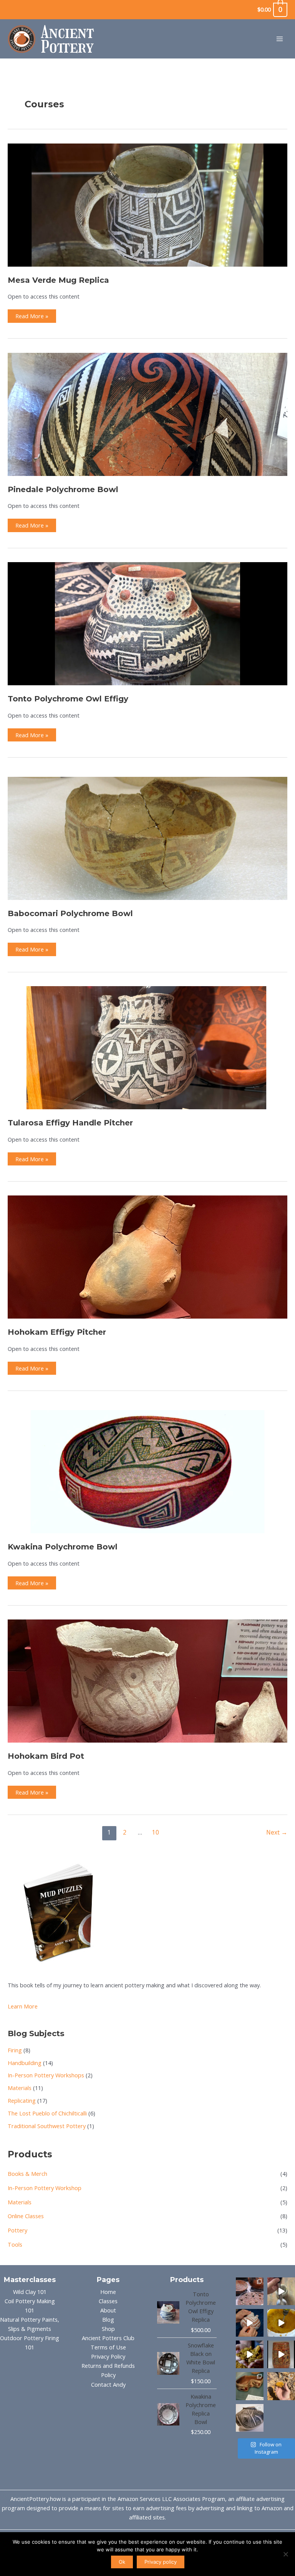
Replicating (22, 2100)
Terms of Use (108, 2347)
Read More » (32, 317)
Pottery (17, 2230)
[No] (285, 2554)
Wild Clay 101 (30, 2292)
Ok (122, 2562)
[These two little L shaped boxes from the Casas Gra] (250, 2386)
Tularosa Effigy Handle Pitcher (70, 1123)
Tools (15, 2244)
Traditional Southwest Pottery (47, 2126)
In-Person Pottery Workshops (46, 2075)
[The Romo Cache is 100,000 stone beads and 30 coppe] (250, 2291)
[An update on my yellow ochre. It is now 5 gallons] (281, 2323)
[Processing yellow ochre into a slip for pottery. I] (250, 2354)
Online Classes (26, 2216)
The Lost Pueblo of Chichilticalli (47, 2113)
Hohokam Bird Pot (46, 1756)
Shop (108, 2329)
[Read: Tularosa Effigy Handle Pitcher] (147, 1047)
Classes (108, 2301)
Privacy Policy (108, 2356)
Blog (108, 2319)
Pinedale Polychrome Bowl (63, 489)
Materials (20, 2088)
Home (108, 2292)
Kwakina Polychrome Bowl (63, 1547)
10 (156, 1832)
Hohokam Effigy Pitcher (57, 1332)
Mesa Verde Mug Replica (58, 280)
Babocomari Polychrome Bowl (70, 913)
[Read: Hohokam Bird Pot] (147, 1680)
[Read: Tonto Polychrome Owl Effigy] (147, 623)
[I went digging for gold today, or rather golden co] (281, 2386)
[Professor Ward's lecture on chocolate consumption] (281, 2354)
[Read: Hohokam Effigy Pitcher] (147, 1256)
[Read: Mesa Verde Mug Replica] (147, 204)
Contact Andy (108, 2384)
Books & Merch (27, 2174)
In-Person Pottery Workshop (45, 2188)
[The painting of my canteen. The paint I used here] (250, 2323)
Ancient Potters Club (108, 2338)
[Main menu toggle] (280, 39)
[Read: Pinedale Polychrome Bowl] (147, 414)
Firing (15, 2050)
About (108, 2310)
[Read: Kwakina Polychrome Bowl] (147, 1471)
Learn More (23, 2006)
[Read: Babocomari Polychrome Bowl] (147, 838)
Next (277, 1832)
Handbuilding (25, 2063)
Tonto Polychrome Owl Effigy (68, 699)
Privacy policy (161, 2562)
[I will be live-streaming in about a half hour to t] (250, 2418)
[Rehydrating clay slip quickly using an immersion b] (281, 2291)
